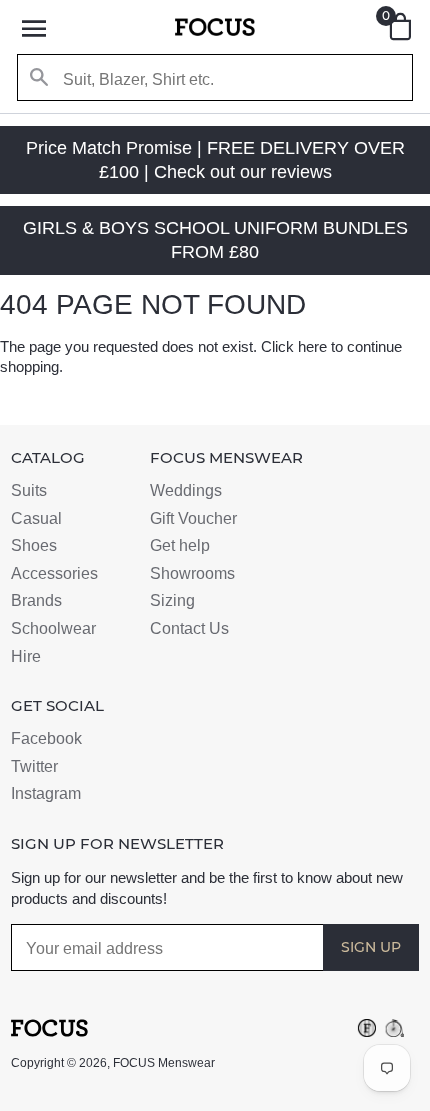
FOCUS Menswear (164, 1063)
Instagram (46, 793)
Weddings (186, 490)
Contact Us (189, 628)
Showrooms (192, 573)
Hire (26, 656)
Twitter (34, 766)
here (312, 346)
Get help (180, 545)
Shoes (34, 545)
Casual (36, 518)
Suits (29, 490)
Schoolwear (53, 628)
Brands (36, 600)
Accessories (54, 573)
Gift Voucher (193, 518)
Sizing (172, 600)
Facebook (46, 738)
